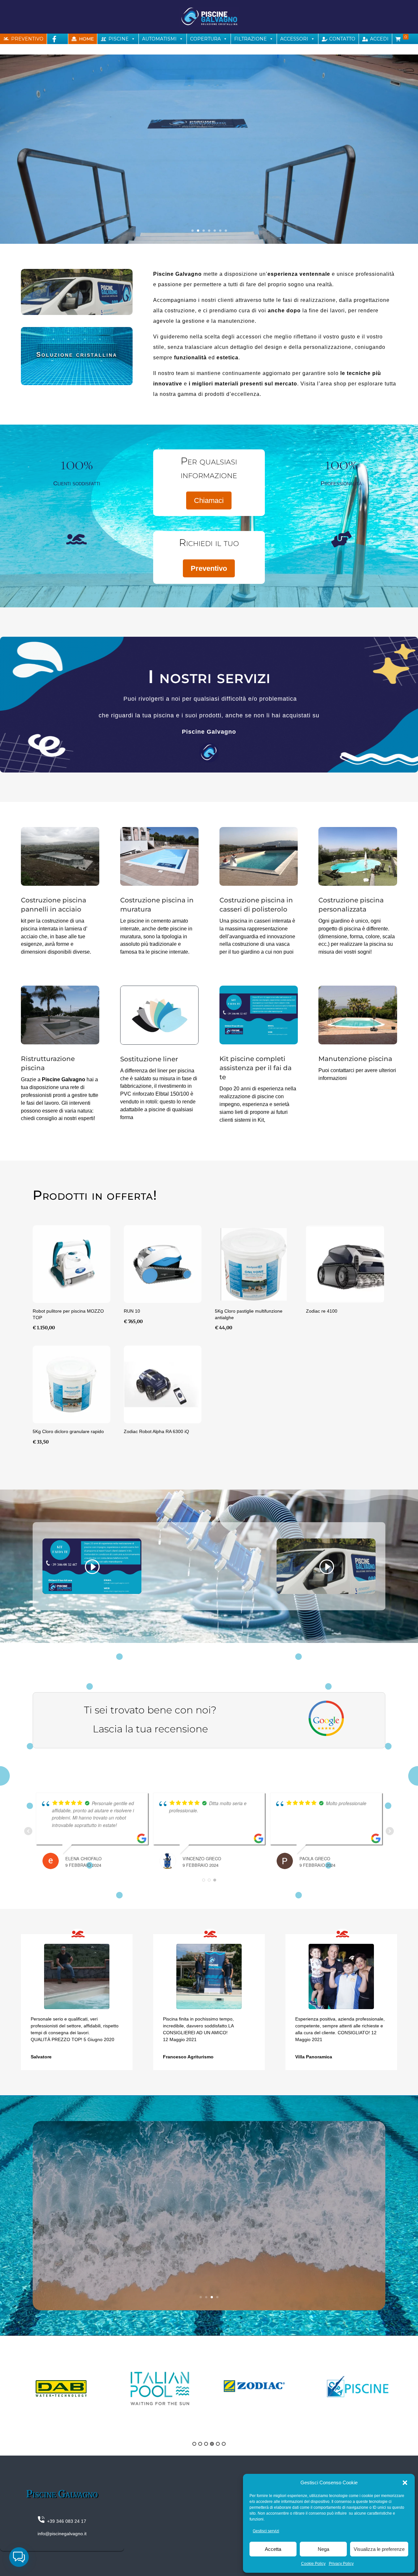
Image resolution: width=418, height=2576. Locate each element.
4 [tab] (212, 2444)
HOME (86, 39)
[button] (405, 2483)
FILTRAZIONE (250, 39)
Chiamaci (209, 500)
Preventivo (209, 568)
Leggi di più (209, 2245)
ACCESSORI (294, 39)
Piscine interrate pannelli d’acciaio (209, 2194)
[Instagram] (8, 49)
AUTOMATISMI (159, 39)
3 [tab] (206, 2444)
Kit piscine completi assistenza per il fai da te (256, 1068)
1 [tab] (194, 2444)
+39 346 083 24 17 (65, 2521)
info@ (44, 2534)
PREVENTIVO (27, 39)
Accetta (273, 2549)
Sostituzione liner (149, 1059)
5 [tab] (218, 2444)
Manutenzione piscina (355, 1059)
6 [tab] (224, 2444)
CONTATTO (342, 39)
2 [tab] (200, 2444)
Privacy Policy (341, 2564)
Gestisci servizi (266, 2531)
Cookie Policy (313, 2564)
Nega (323, 2549)
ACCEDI (379, 39)
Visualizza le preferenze (379, 2549)
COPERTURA (205, 39)
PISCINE (119, 39)
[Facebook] (54, 39)
